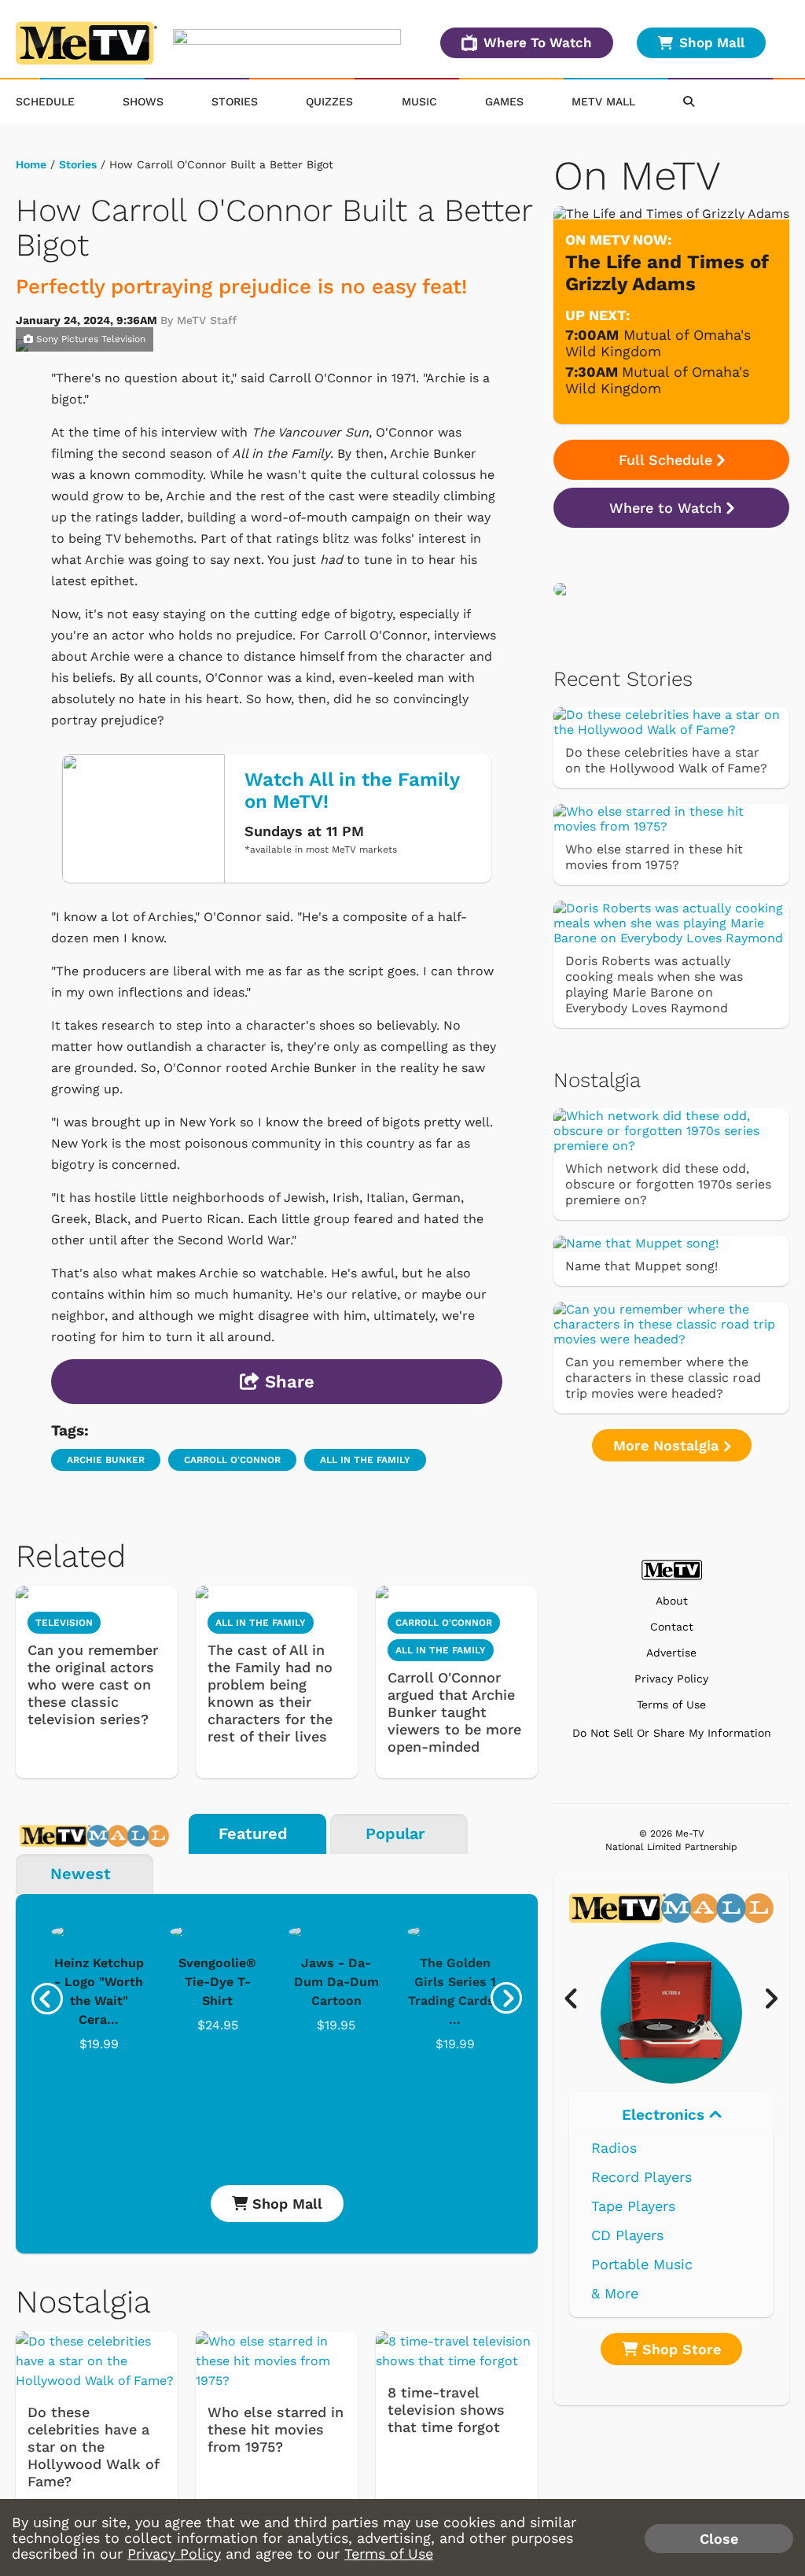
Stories (235, 101)
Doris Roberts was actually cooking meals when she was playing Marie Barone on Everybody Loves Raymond (654, 984)
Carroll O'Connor (232, 1460)
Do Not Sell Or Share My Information (672, 1733)
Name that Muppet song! (641, 1266)
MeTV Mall (603, 101)
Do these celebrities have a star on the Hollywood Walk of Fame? (93, 2447)
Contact (672, 1627)
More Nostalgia (668, 1445)
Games (504, 101)
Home (31, 164)
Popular (395, 1833)
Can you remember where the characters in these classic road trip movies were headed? (663, 1378)
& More (615, 2293)
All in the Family (365, 1460)
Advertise (671, 1653)
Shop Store (679, 2349)
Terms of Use (671, 1705)
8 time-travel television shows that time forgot (446, 2410)
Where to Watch (665, 508)
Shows (143, 101)
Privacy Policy (671, 1679)
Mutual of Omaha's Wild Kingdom (658, 343)
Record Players (641, 2177)
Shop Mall (712, 42)
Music (419, 101)
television (64, 1623)
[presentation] (47, 1999)
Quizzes (329, 101)
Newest (81, 1874)
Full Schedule (665, 460)
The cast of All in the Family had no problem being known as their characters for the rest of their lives (270, 1693)
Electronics (665, 2115)
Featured (253, 1833)
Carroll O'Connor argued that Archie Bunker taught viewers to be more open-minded (454, 1712)
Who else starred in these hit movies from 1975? (276, 2429)
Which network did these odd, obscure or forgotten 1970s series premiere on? (668, 1184)
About (672, 1601)
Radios (614, 2148)
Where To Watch (538, 42)
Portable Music (642, 2264)
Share (287, 1382)
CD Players (627, 2235)
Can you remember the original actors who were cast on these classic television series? (93, 1684)
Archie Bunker (106, 1460)
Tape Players (633, 2206)
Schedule (45, 101)
